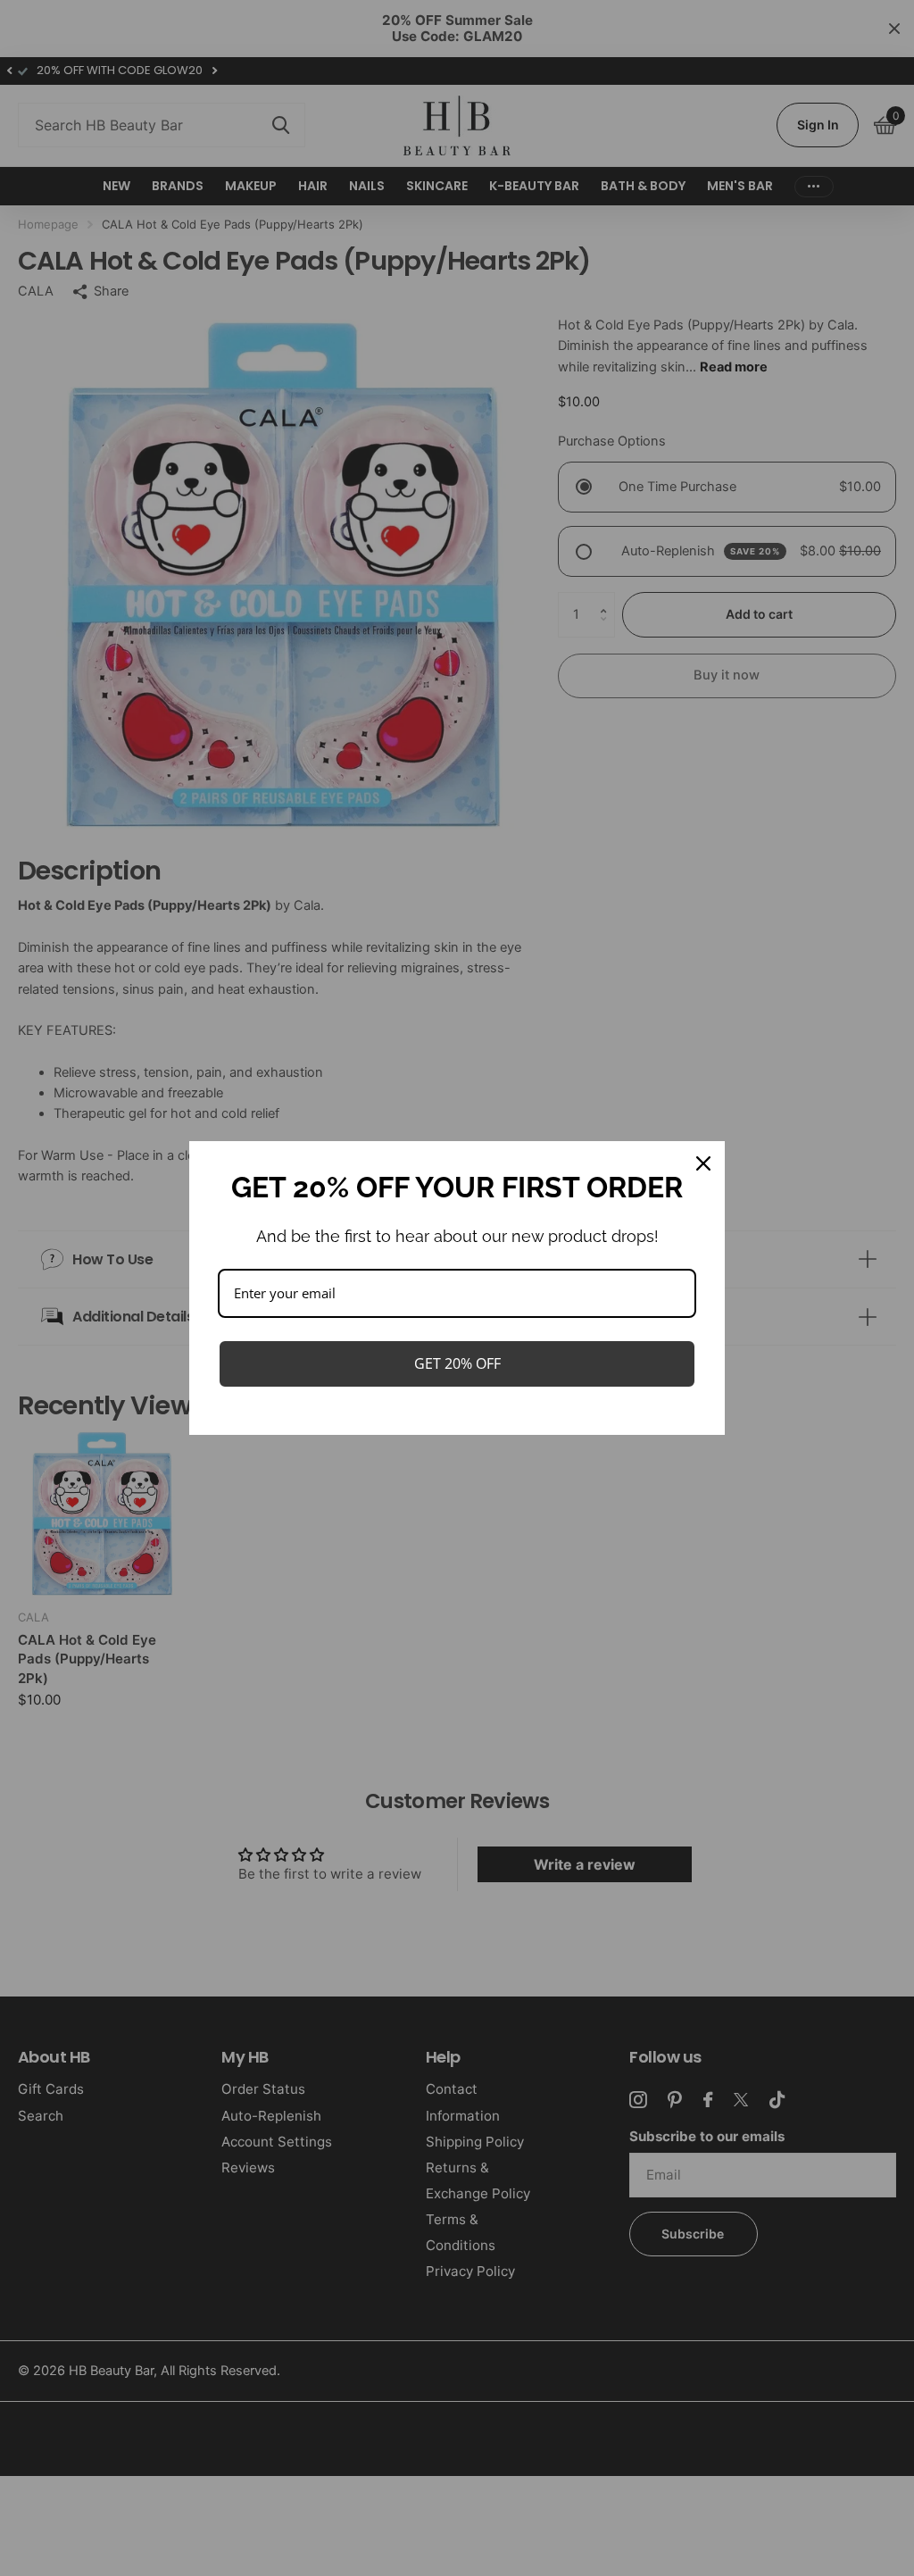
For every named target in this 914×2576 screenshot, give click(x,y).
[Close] (703, 1163)
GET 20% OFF (457, 1363)
